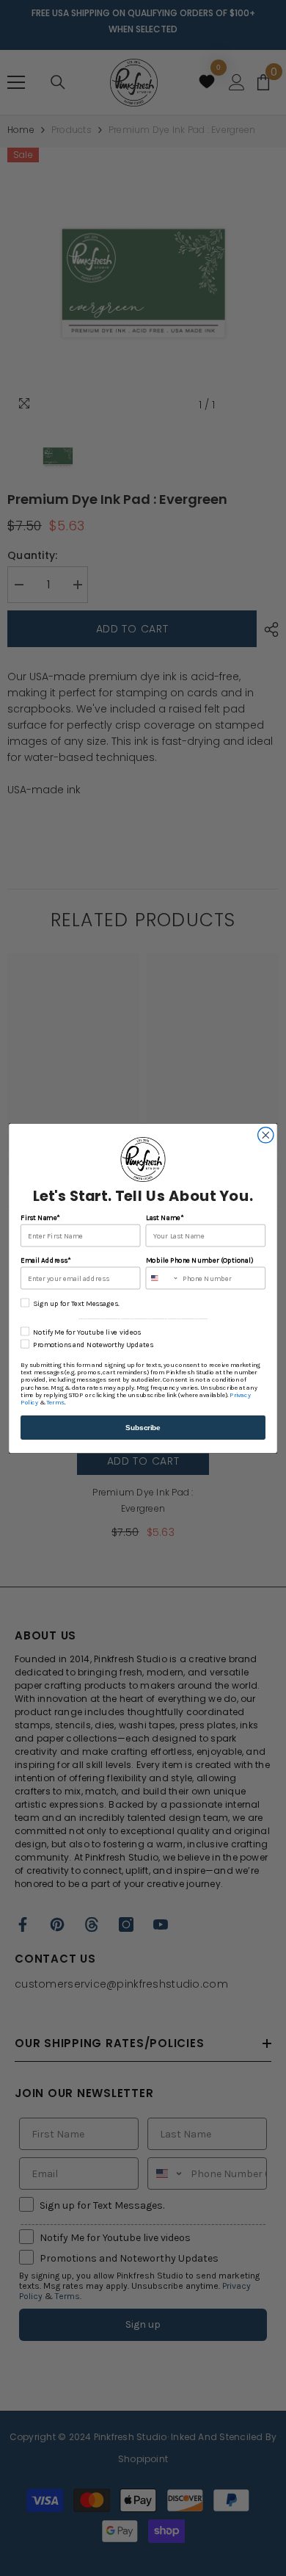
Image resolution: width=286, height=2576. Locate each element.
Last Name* (165, 1217)
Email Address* (45, 1260)
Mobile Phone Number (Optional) (199, 1260)
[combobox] (162, 1278)
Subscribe (143, 1427)
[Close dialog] (266, 1134)
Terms (55, 1402)
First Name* (40, 1217)
